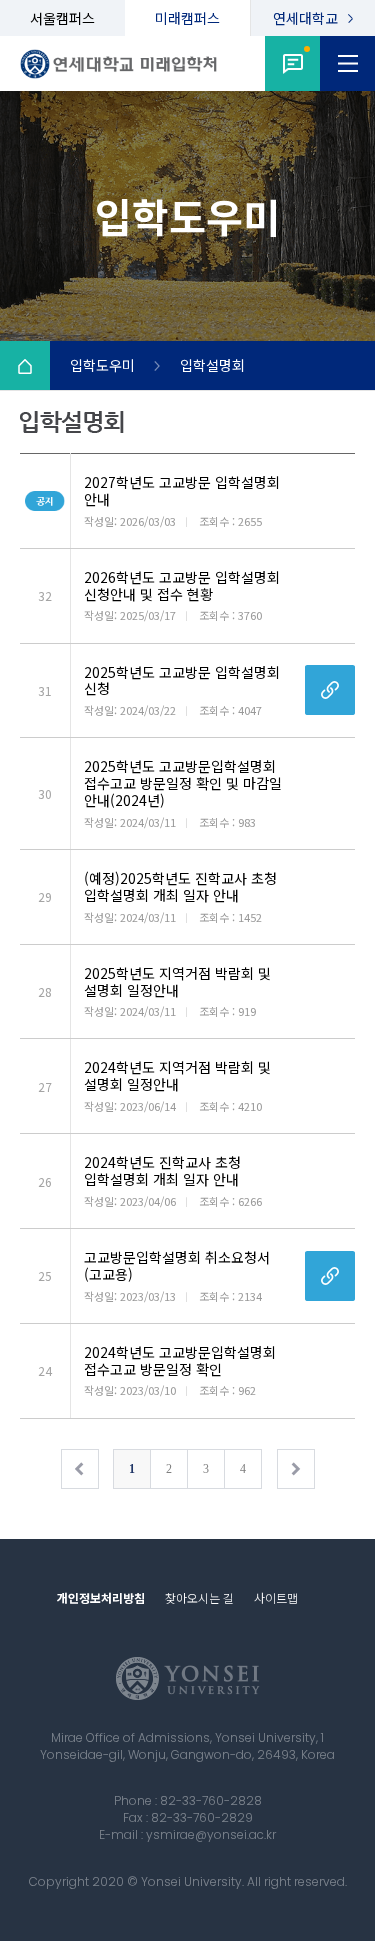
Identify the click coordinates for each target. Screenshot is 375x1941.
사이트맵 (276, 1597)
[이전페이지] (80, 1469)
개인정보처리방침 (101, 1597)
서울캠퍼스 (62, 18)
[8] (292, 63)
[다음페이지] (296, 1469)
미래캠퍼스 (187, 18)
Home (25, 366)
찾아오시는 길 (199, 1597)
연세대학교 (305, 18)
